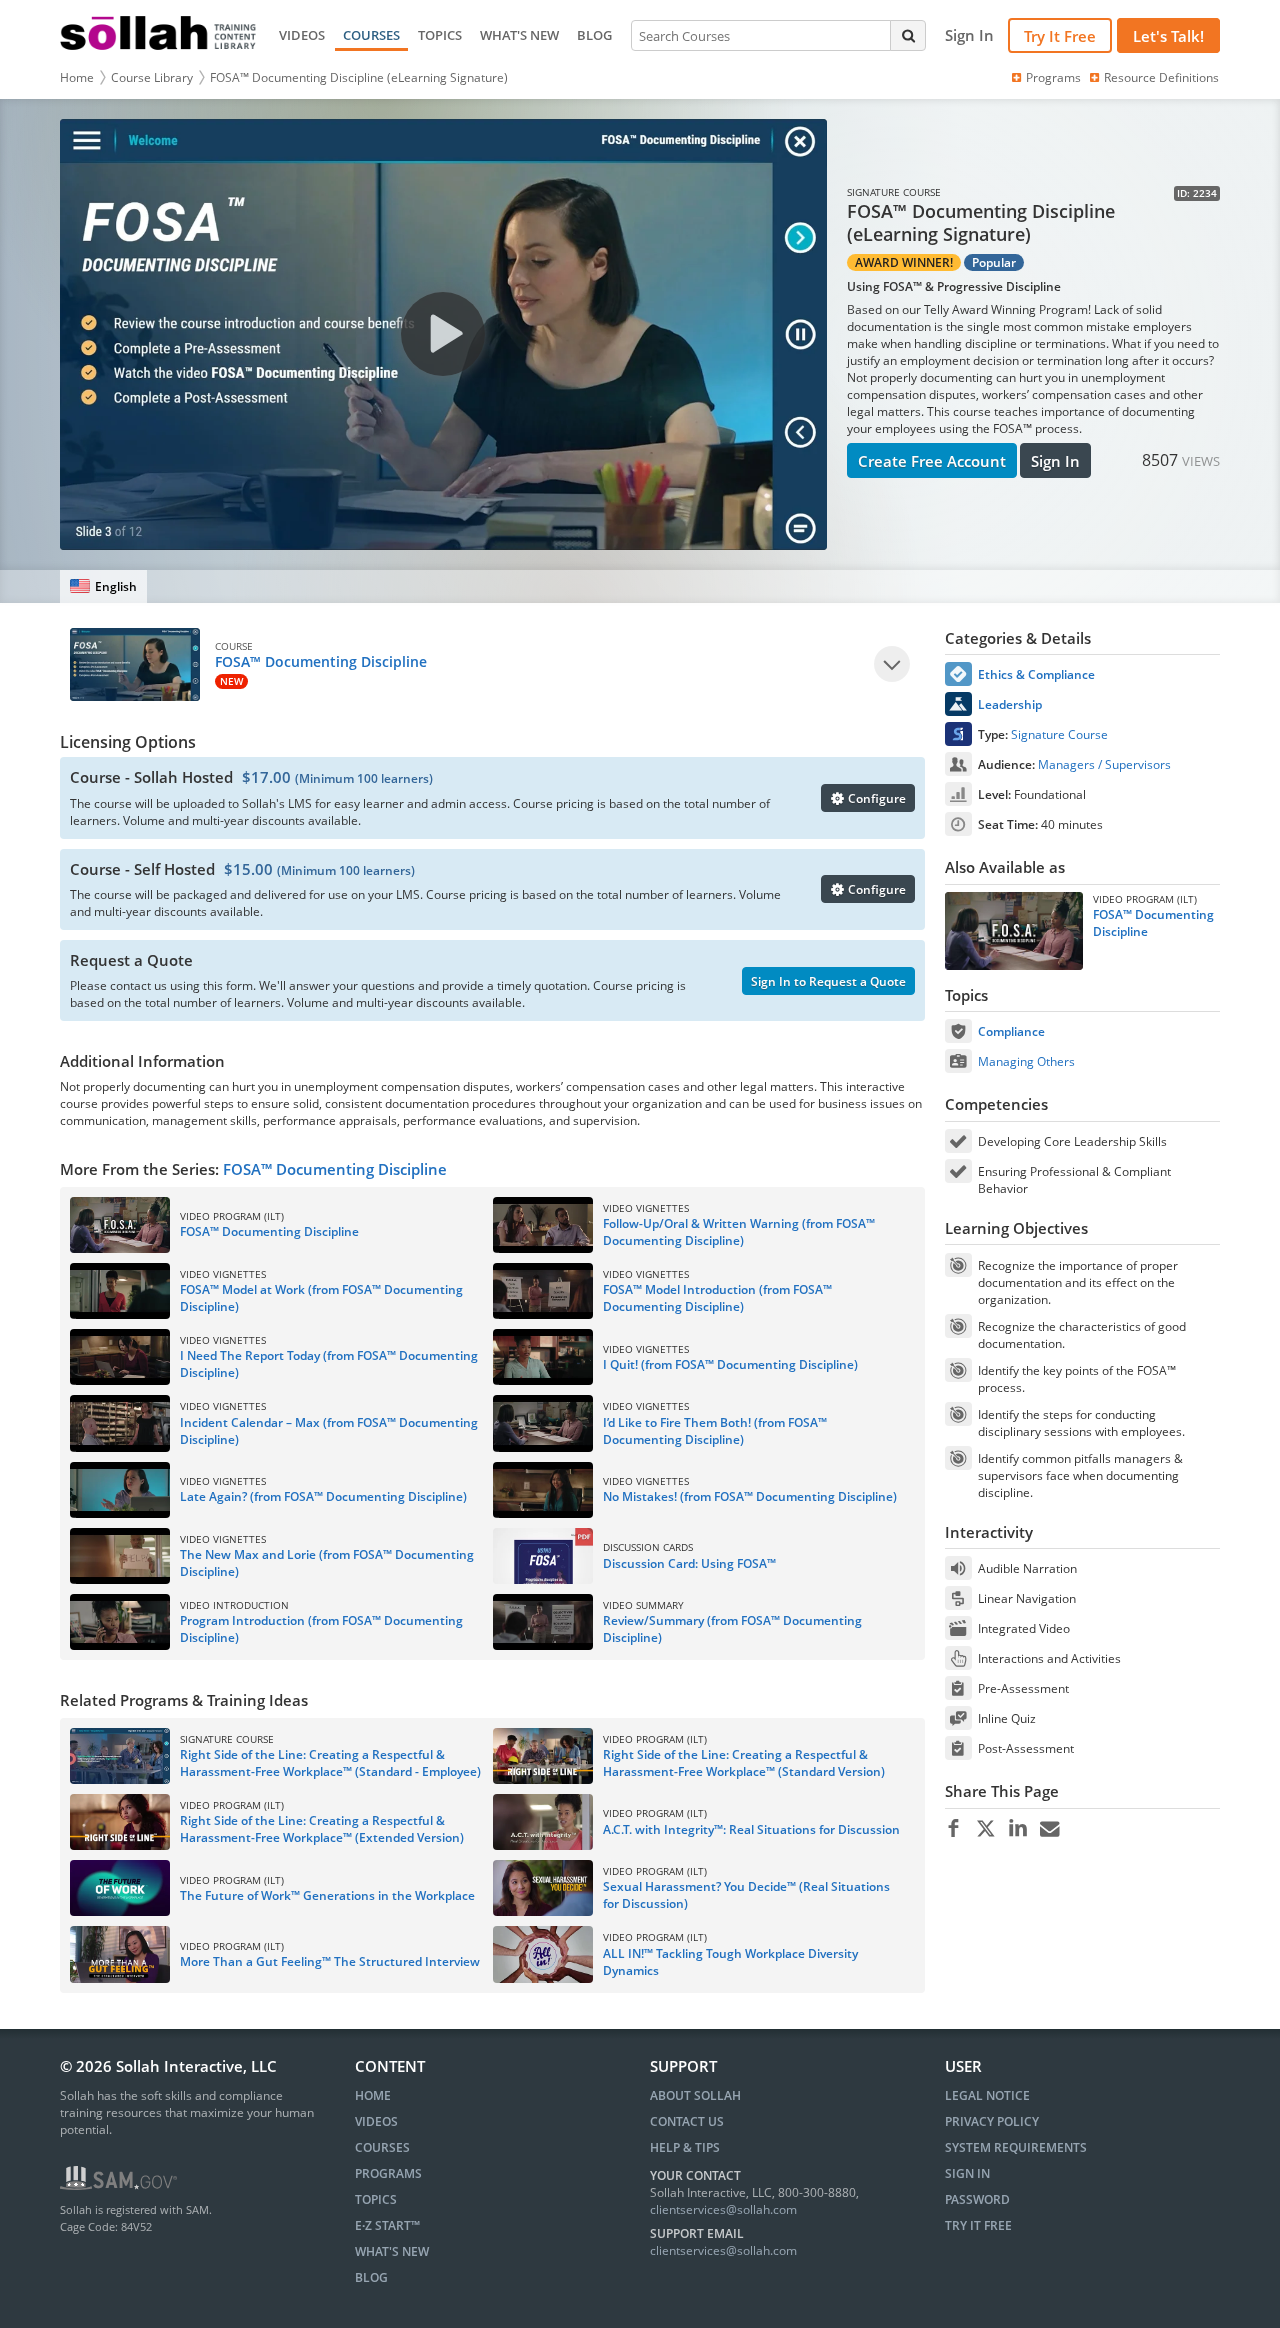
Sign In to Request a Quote (828, 981)
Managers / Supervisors (1104, 764)
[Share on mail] (1049, 1829)
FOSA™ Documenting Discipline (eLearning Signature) (359, 77)
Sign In (1055, 461)
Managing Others (1026, 1061)
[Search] (908, 35)
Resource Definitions (1161, 77)
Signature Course (1059, 734)
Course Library (152, 77)
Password (977, 2199)
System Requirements (1016, 2147)
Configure (875, 798)
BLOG (594, 35)
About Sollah (695, 2095)
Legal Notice (987, 2095)
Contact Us (687, 2121)
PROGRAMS (388, 2173)
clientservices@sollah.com (723, 2209)
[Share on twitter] (985, 1829)
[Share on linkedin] (1017, 1829)
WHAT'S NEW (519, 35)
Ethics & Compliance (1036, 674)
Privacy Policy (992, 2121)
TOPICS (440, 35)
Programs (1053, 77)
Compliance (1011, 1031)
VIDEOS (302, 35)
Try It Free (1060, 36)
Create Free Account (932, 461)
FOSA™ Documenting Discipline (335, 1169)
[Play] (892, 664)
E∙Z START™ (387, 2225)
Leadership (1010, 704)
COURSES (371, 35)
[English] (103, 586)
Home (77, 77)
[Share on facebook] (953, 1829)
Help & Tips (685, 2147)
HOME (373, 2095)
